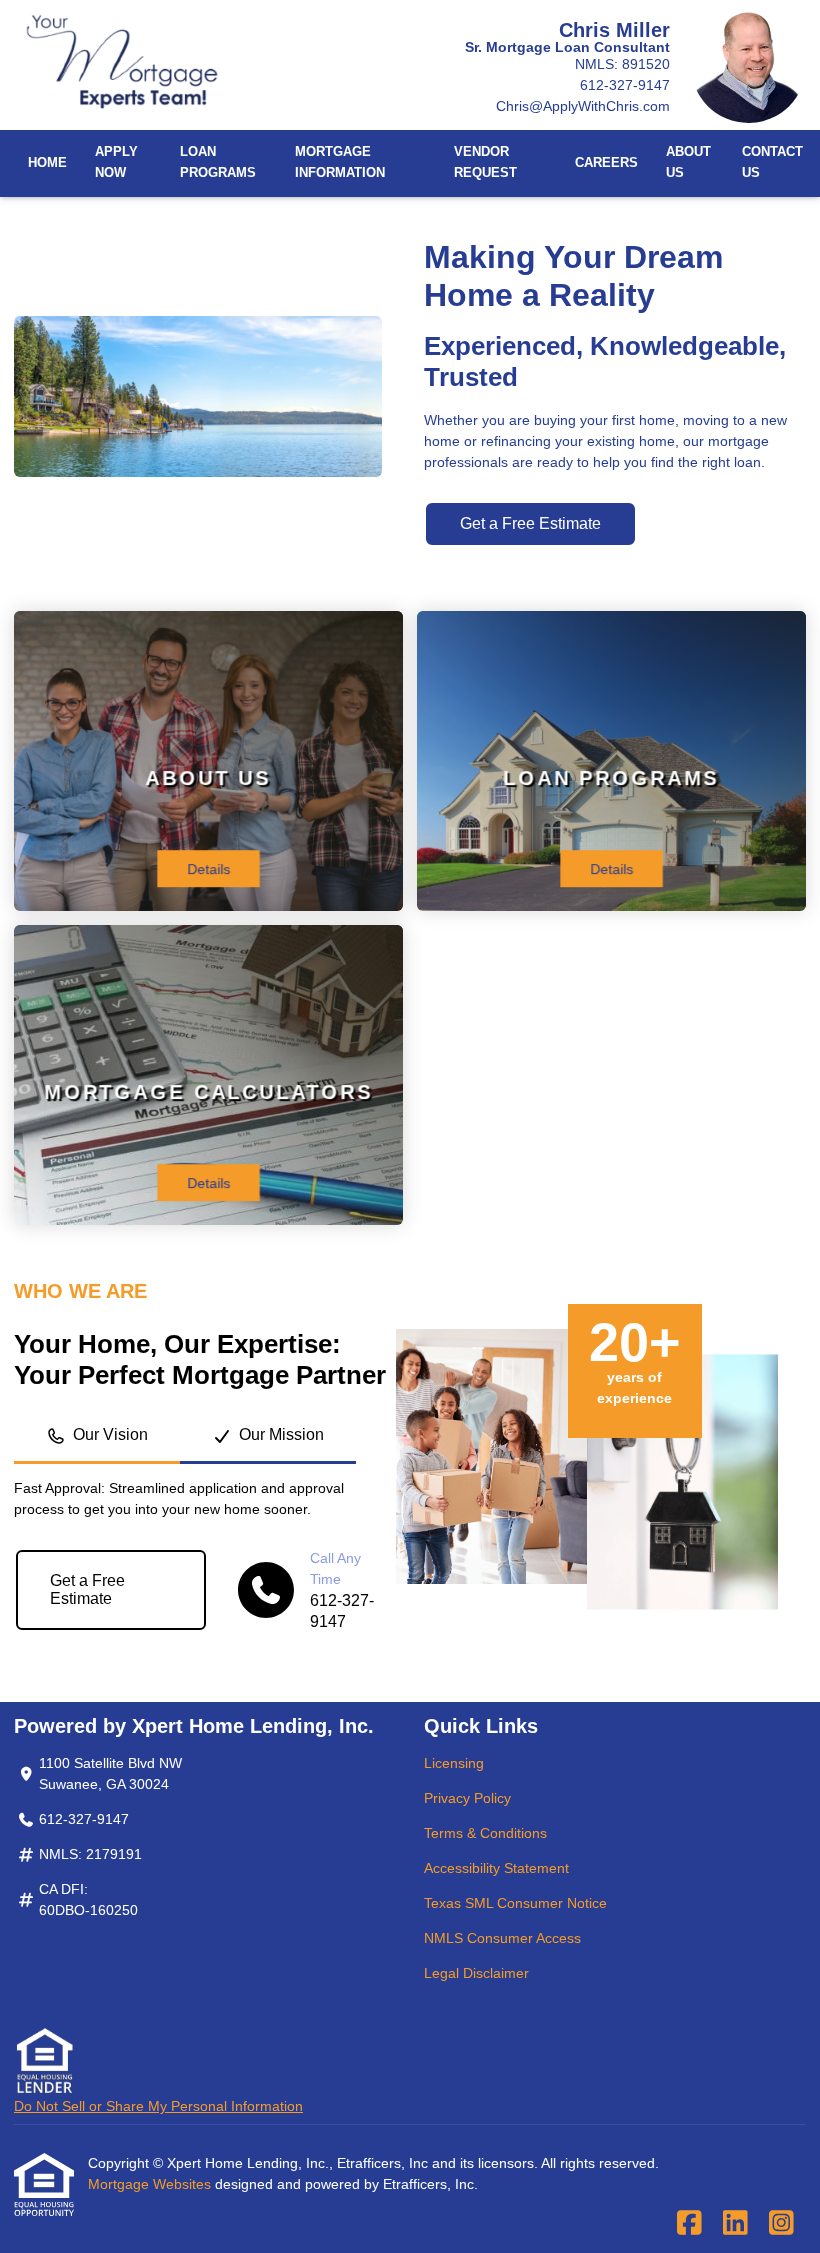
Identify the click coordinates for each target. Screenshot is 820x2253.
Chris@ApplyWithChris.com (583, 106)
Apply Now (116, 162)
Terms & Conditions (485, 1833)
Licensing (454, 1763)
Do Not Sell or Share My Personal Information (158, 2106)
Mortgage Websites (151, 2184)
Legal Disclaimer (476, 1973)
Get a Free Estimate (530, 523)
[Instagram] (781, 2224)
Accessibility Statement (496, 1868)
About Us (688, 162)
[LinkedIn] (735, 2224)
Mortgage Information (340, 162)
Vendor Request (485, 162)
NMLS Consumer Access (502, 1938)
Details (208, 869)
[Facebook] (689, 2224)
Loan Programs (218, 162)
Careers (606, 163)
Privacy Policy (467, 1798)
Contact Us (772, 162)
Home (47, 163)
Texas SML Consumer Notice (515, 1903)
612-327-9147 (625, 85)
